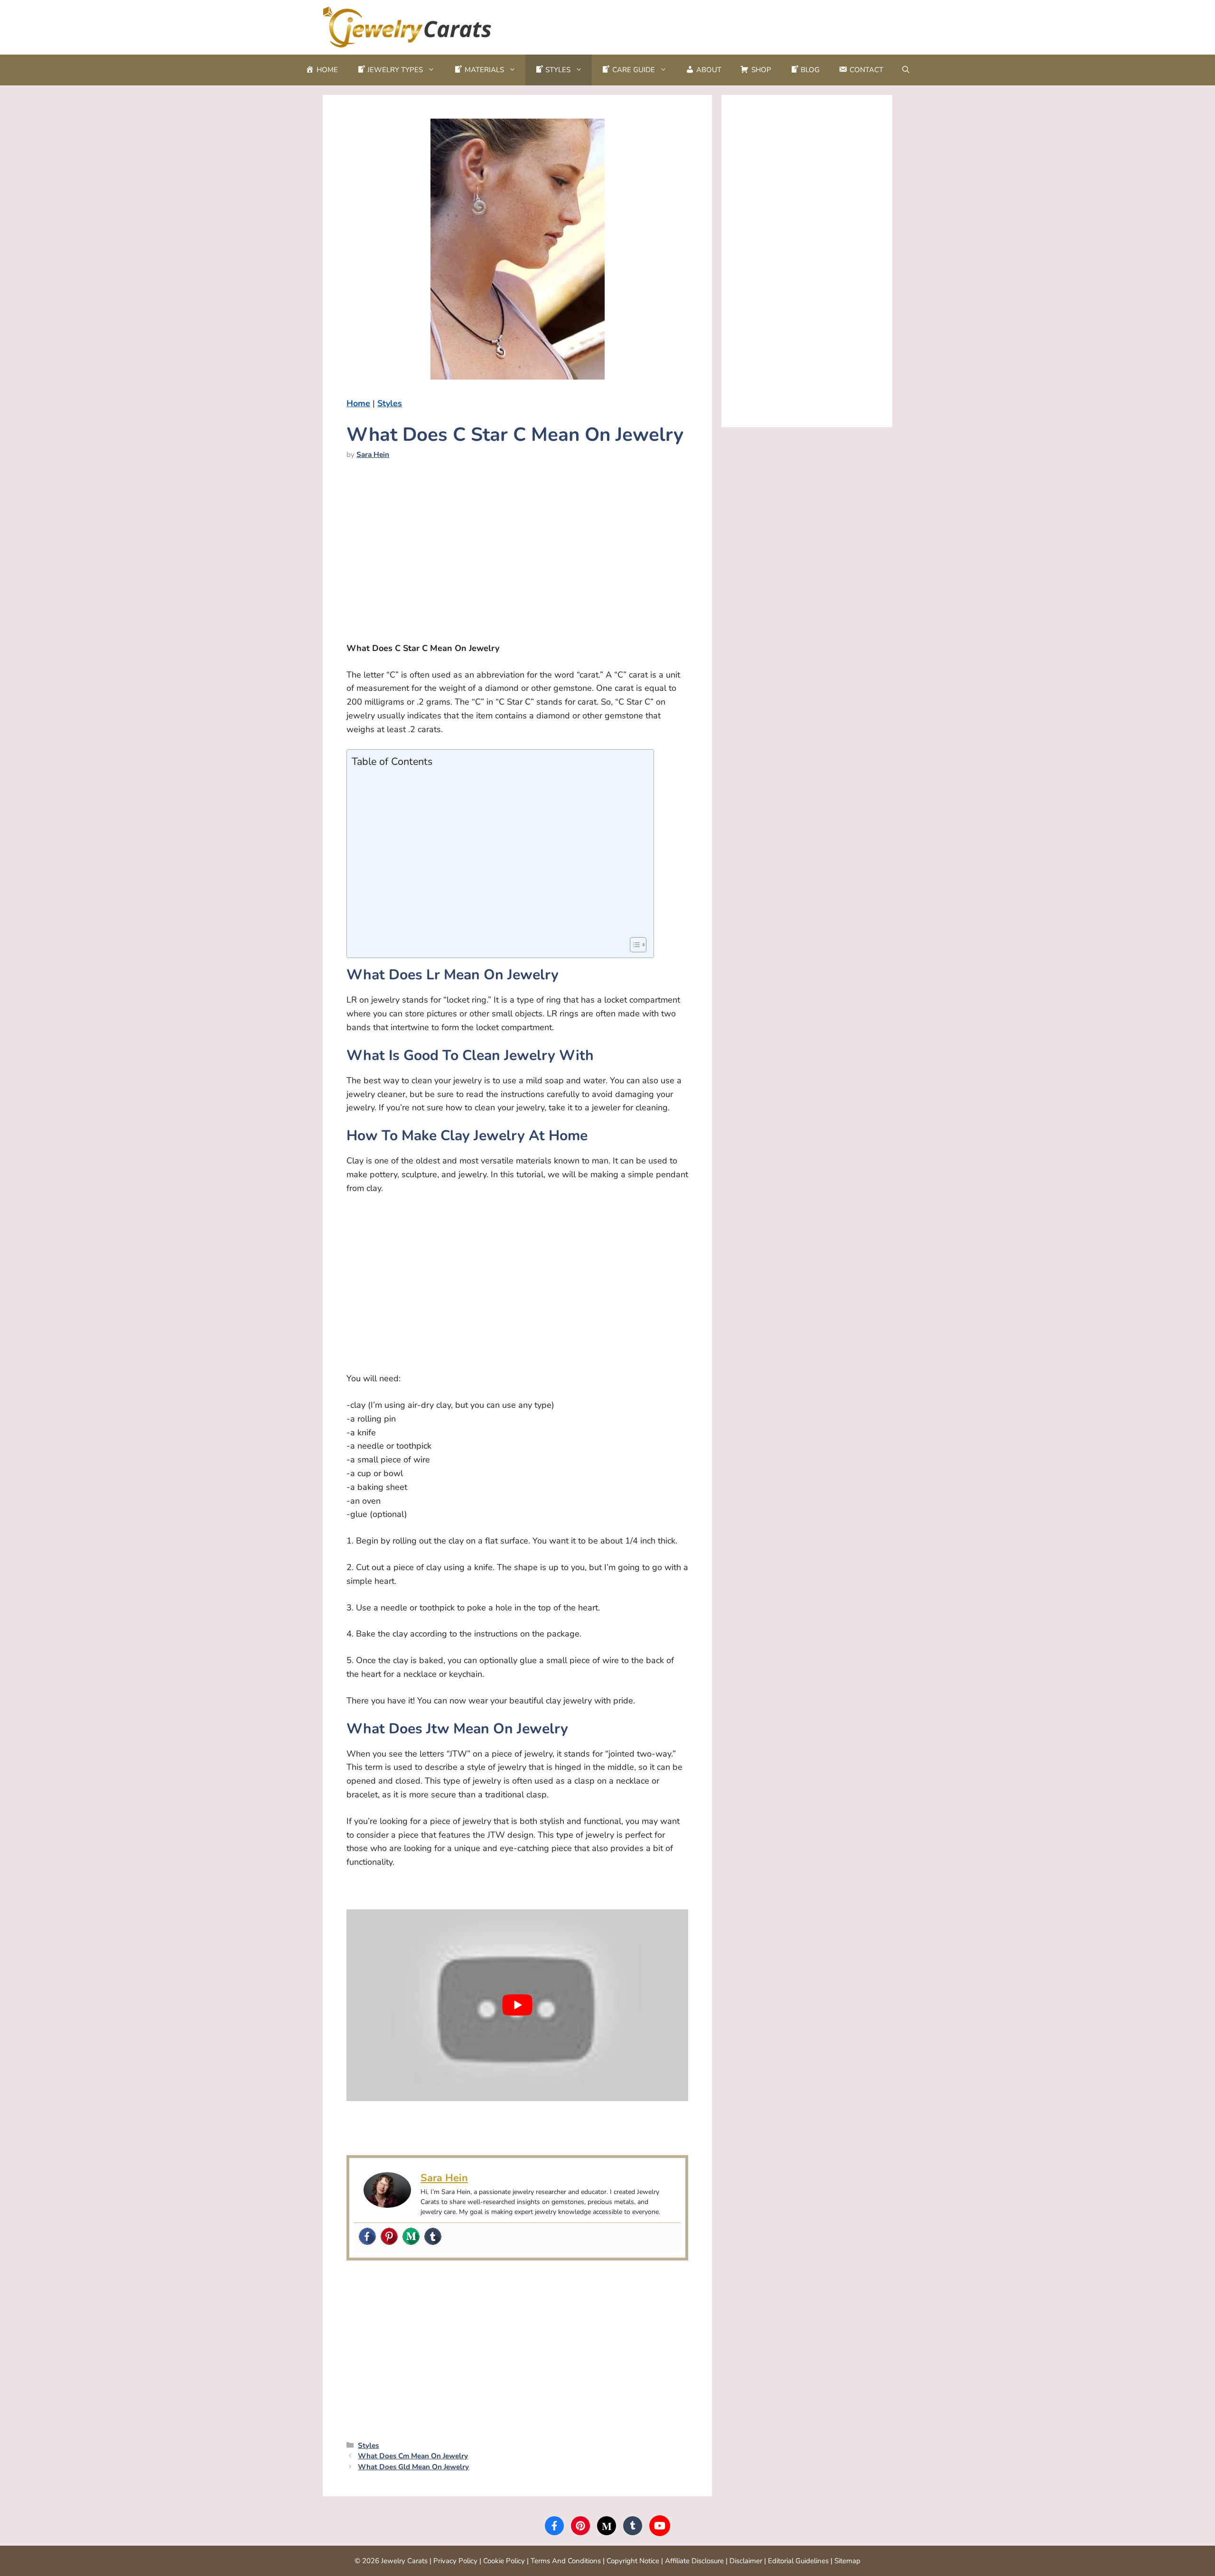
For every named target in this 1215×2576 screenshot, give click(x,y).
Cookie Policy (504, 2561)
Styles (390, 403)
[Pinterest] (389, 2237)
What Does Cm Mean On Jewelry (413, 2456)
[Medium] (411, 2237)
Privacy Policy (455, 2561)
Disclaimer (746, 2561)
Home (358, 403)
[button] (906, 70)
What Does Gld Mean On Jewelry (413, 2467)
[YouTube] (660, 2526)
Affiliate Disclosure (694, 2561)
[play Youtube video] (517, 2005)
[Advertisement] (720, 25)
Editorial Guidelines (798, 2561)
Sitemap (847, 2561)
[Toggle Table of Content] (633, 945)
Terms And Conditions (566, 2561)
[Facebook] (367, 2237)
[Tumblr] (433, 2237)
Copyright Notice (633, 2561)
